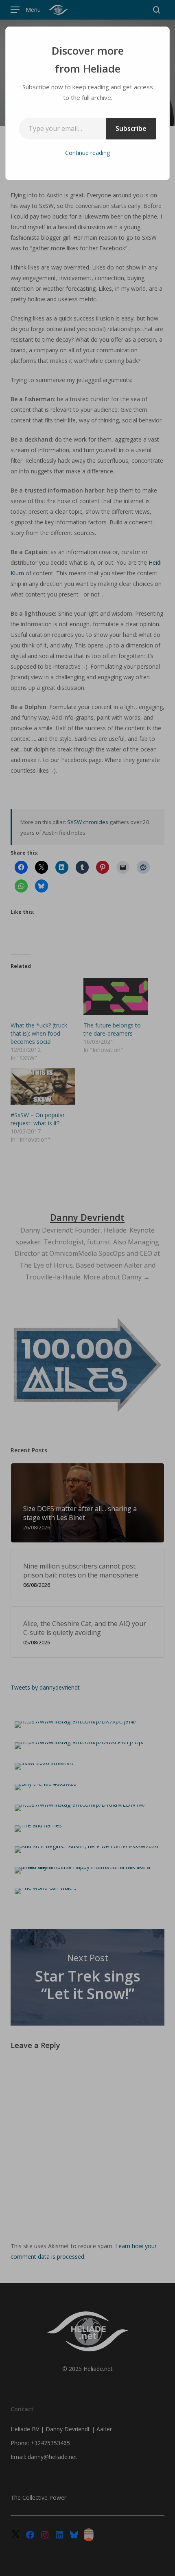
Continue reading (87, 153)
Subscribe (131, 128)
